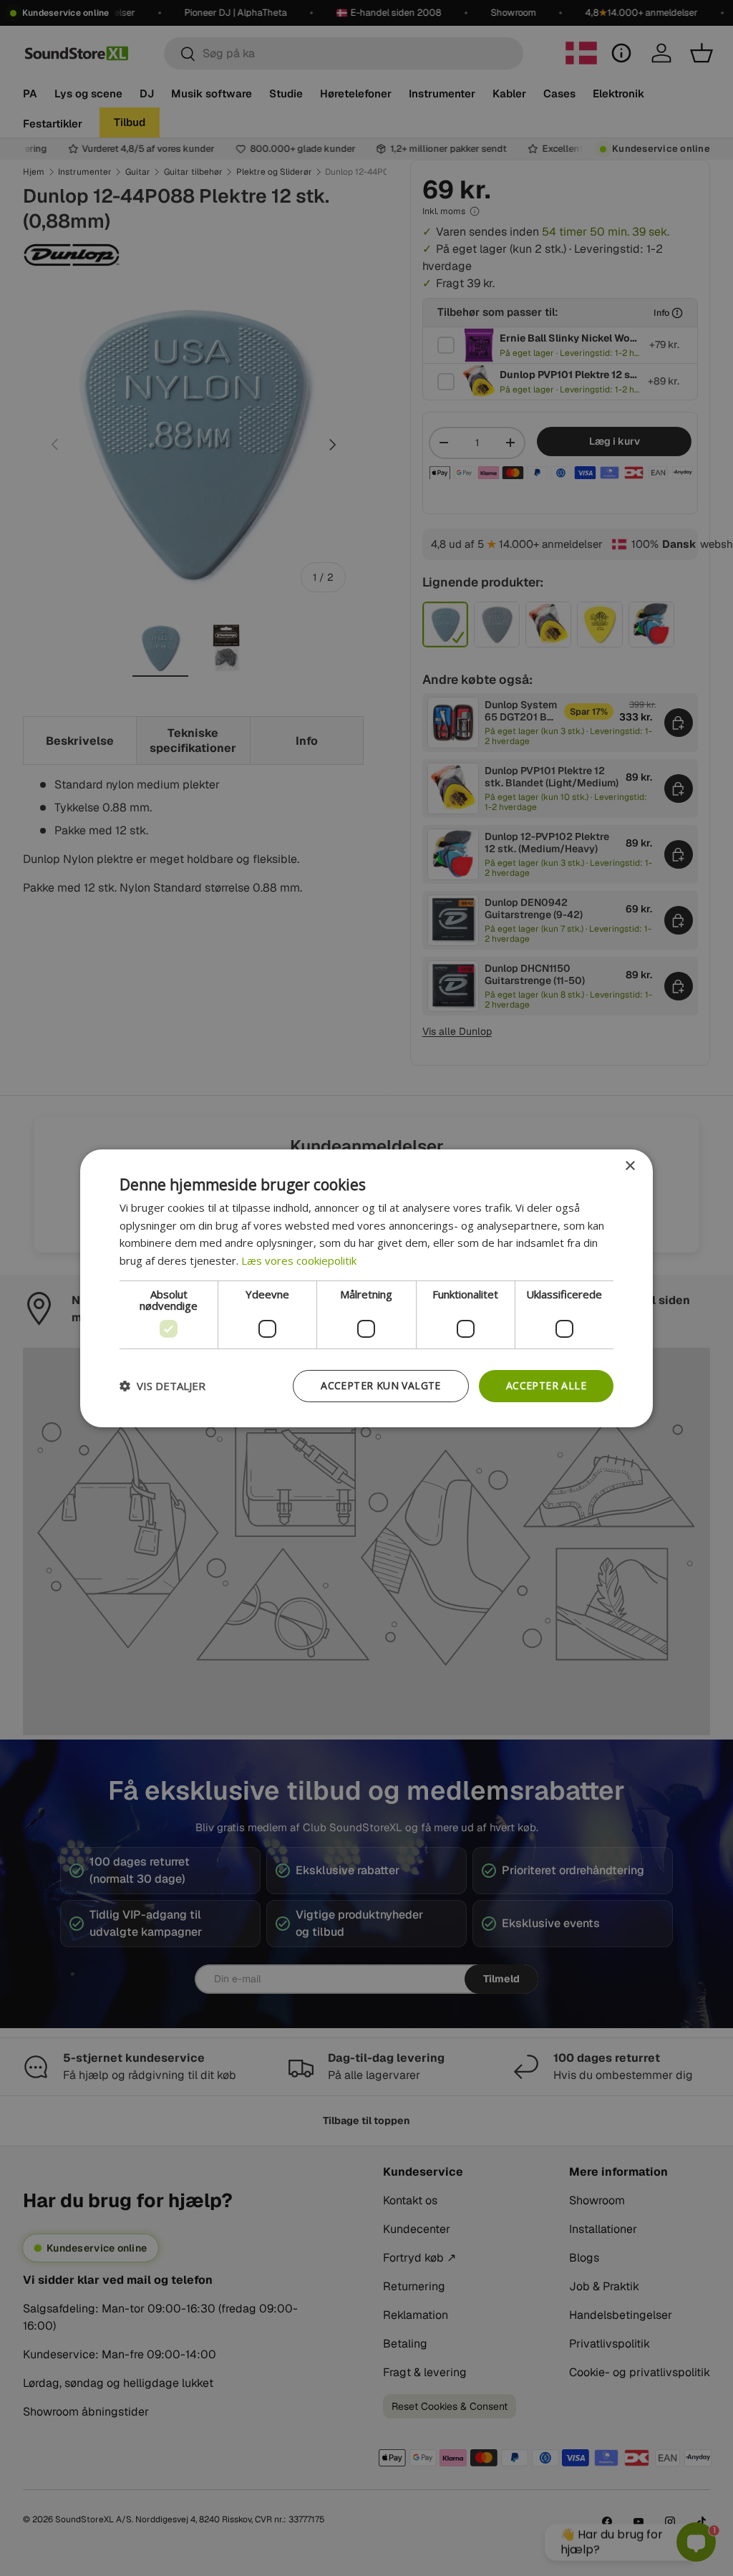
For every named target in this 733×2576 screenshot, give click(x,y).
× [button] (630, 1166)
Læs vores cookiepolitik (299, 1260)
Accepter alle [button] (546, 1385)
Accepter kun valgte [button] (381, 1385)
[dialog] (366, 1288)
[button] (162, 1386)
